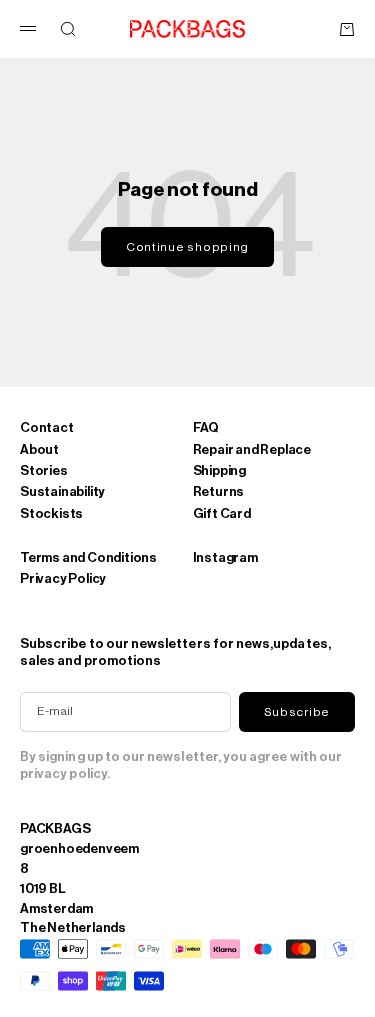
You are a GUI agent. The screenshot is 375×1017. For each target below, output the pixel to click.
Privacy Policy (63, 578)
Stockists (51, 513)
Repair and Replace (252, 449)
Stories (44, 470)
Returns (219, 491)
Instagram (225, 557)
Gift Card (222, 513)
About (39, 449)
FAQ (206, 427)
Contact (47, 427)
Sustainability (62, 491)
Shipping (219, 470)
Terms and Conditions (88, 557)
